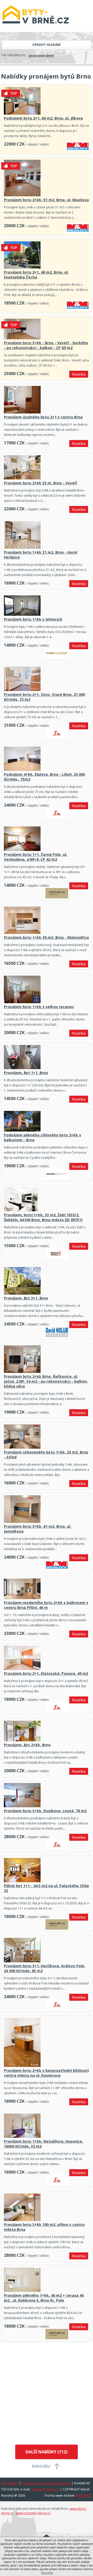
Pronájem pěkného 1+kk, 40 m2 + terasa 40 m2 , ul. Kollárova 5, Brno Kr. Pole (44, 2298)
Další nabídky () (47, 2452)
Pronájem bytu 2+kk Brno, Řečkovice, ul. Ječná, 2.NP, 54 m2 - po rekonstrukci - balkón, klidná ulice (46, 1381)
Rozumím (47, 2573)
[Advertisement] (47, 2394)
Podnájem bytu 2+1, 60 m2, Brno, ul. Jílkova (43, 118)
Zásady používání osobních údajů (46, 2483)
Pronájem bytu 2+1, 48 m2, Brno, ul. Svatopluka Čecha (36, 275)
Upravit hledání (47, 45)
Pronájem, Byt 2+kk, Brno (27, 1745)
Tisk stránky (10, 2483)
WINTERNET (84, 2495)
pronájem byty (41, 55)
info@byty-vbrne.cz (45, 2489)
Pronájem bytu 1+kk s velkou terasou (39, 1007)
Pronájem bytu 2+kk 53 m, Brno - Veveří (40, 483)
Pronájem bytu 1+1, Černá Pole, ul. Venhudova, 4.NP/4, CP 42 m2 (36, 857)
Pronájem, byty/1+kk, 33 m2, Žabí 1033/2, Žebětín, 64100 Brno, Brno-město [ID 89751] (43, 1217)
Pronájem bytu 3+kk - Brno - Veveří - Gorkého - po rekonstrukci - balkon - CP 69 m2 (46, 345)
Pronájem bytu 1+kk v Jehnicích (33, 619)
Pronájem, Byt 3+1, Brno (26, 1298)
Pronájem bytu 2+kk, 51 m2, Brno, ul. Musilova (46, 200)
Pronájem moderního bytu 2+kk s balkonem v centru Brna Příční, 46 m (46, 1605)
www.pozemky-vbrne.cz (33, 2513)
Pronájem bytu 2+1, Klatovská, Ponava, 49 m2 (46, 1673)
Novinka (79, 374)
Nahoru (41, 2466)
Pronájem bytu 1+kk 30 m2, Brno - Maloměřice (47, 937)
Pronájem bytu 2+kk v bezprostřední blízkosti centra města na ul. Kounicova (46, 2073)
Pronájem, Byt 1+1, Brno (26, 1073)
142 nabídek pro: (14, 55)
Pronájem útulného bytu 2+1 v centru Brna (43, 417)
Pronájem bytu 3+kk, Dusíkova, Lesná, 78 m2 (45, 1811)
